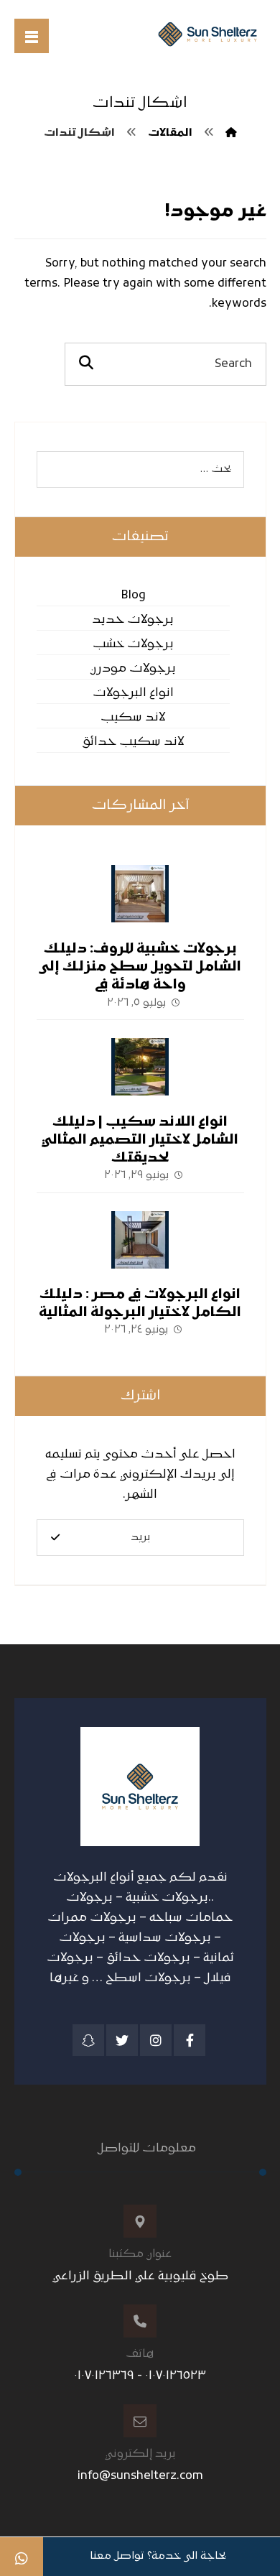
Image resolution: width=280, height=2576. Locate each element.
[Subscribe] (55, 1538)
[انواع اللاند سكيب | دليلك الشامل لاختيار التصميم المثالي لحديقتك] (140, 1067)
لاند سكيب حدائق (133, 742)
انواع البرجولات (133, 693)
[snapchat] (88, 2040)
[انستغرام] (156, 2040)
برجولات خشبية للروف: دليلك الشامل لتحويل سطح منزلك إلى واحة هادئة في (140, 967)
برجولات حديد (133, 620)
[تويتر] (122, 2040)
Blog (133, 596)
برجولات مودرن (133, 669)
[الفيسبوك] (190, 2040)
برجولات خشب (133, 644)
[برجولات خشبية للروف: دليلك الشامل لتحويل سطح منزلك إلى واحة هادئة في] (140, 894)
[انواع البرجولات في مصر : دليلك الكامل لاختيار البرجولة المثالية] (140, 1240)
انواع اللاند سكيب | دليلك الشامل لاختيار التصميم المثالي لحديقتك (140, 1140)
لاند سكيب (133, 718)
